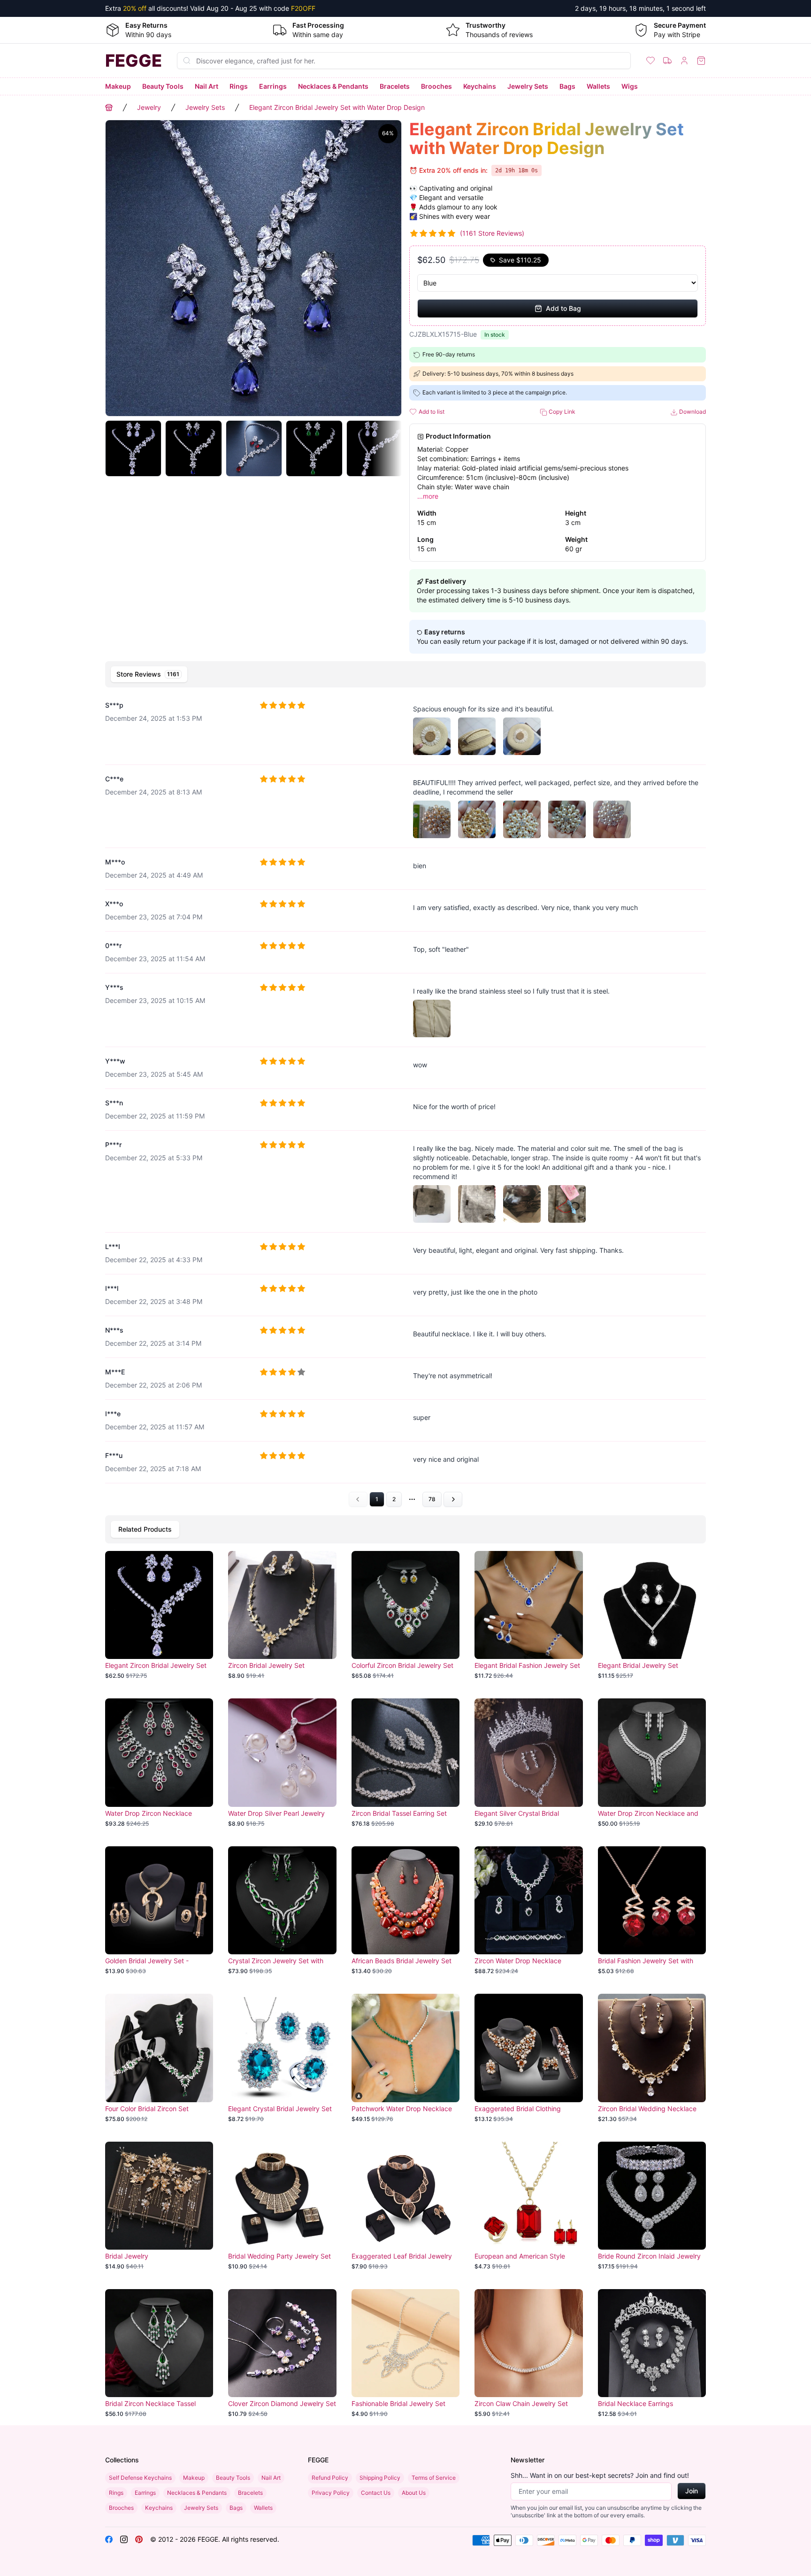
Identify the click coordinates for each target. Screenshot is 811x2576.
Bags (567, 86)
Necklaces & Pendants (333, 86)
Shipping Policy (380, 2478)
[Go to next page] (453, 1499)
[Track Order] (667, 61)
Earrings (273, 86)
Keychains (480, 86)
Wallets (598, 86)
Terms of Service (434, 2478)
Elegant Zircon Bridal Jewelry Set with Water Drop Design (337, 107)
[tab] (149, 674)
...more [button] (428, 496)
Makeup (118, 86)
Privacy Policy (331, 2493)
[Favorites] (650, 61)
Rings (239, 86)
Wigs (630, 86)
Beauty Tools (163, 86)
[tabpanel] (405, 1099)
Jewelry (149, 107)
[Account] (684, 61)
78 (432, 1499)
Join (692, 2491)
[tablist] (405, 674)
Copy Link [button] (561, 412)
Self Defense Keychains (140, 2478)
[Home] (109, 108)
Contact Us (376, 2493)
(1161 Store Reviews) (492, 233)
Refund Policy (330, 2478)
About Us (414, 2493)
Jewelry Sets (528, 86)
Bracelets (395, 86)
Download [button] (692, 412)
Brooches (436, 86)
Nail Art (207, 86)
